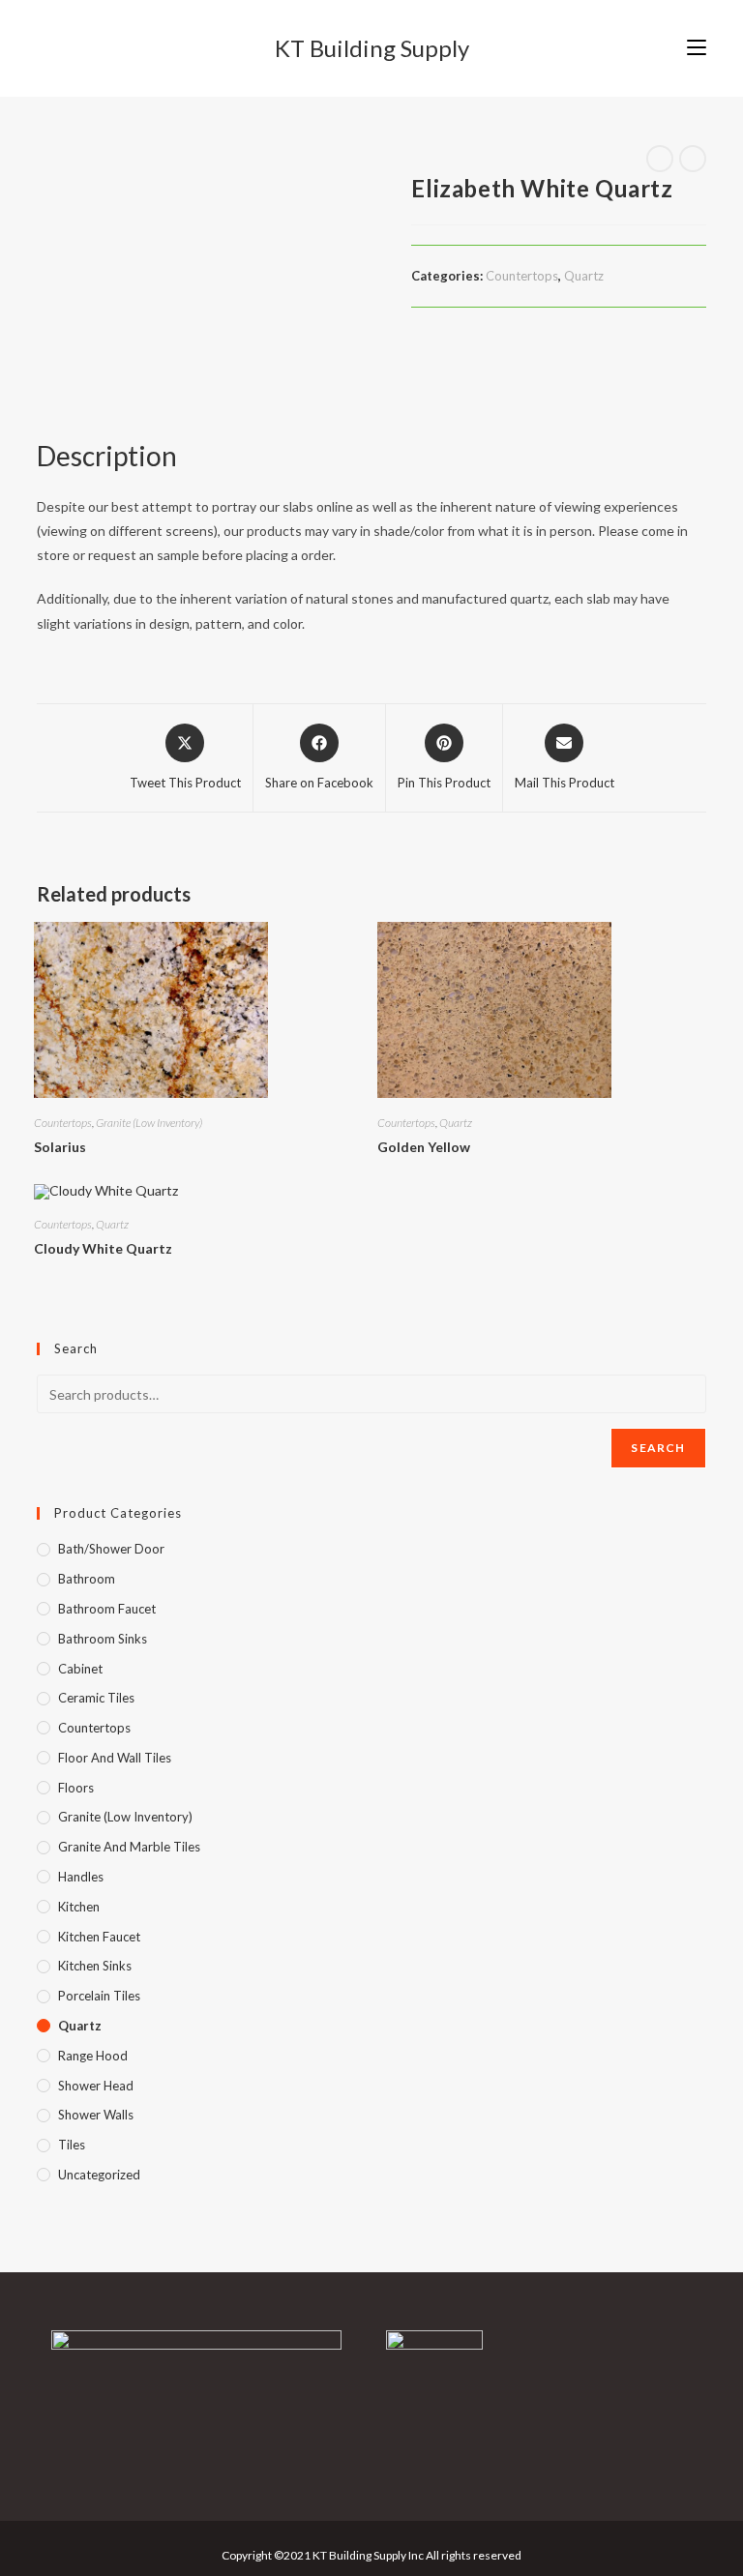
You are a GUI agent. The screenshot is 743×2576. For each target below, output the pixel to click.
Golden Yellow (424, 1147)
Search (658, 1448)
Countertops (522, 276)
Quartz (584, 276)
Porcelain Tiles (99, 1996)
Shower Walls (96, 2115)
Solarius (60, 1147)
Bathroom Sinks (103, 1639)
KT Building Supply (372, 48)
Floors (76, 1788)
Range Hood (93, 2056)
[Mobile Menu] (697, 48)
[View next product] (693, 159)
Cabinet (80, 1669)
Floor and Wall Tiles (115, 1758)
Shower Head (96, 2086)
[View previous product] (660, 159)
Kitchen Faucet (99, 1937)
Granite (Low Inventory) (149, 1123)
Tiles (72, 2145)
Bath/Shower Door (111, 1549)
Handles (81, 1877)
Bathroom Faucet (107, 1609)
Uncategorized (99, 2175)
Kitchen (79, 1907)
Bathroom (87, 1579)
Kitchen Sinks (95, 1966)
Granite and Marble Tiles (129, 1847)
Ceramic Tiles (96, 1698)
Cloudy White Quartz (103, 1248)
